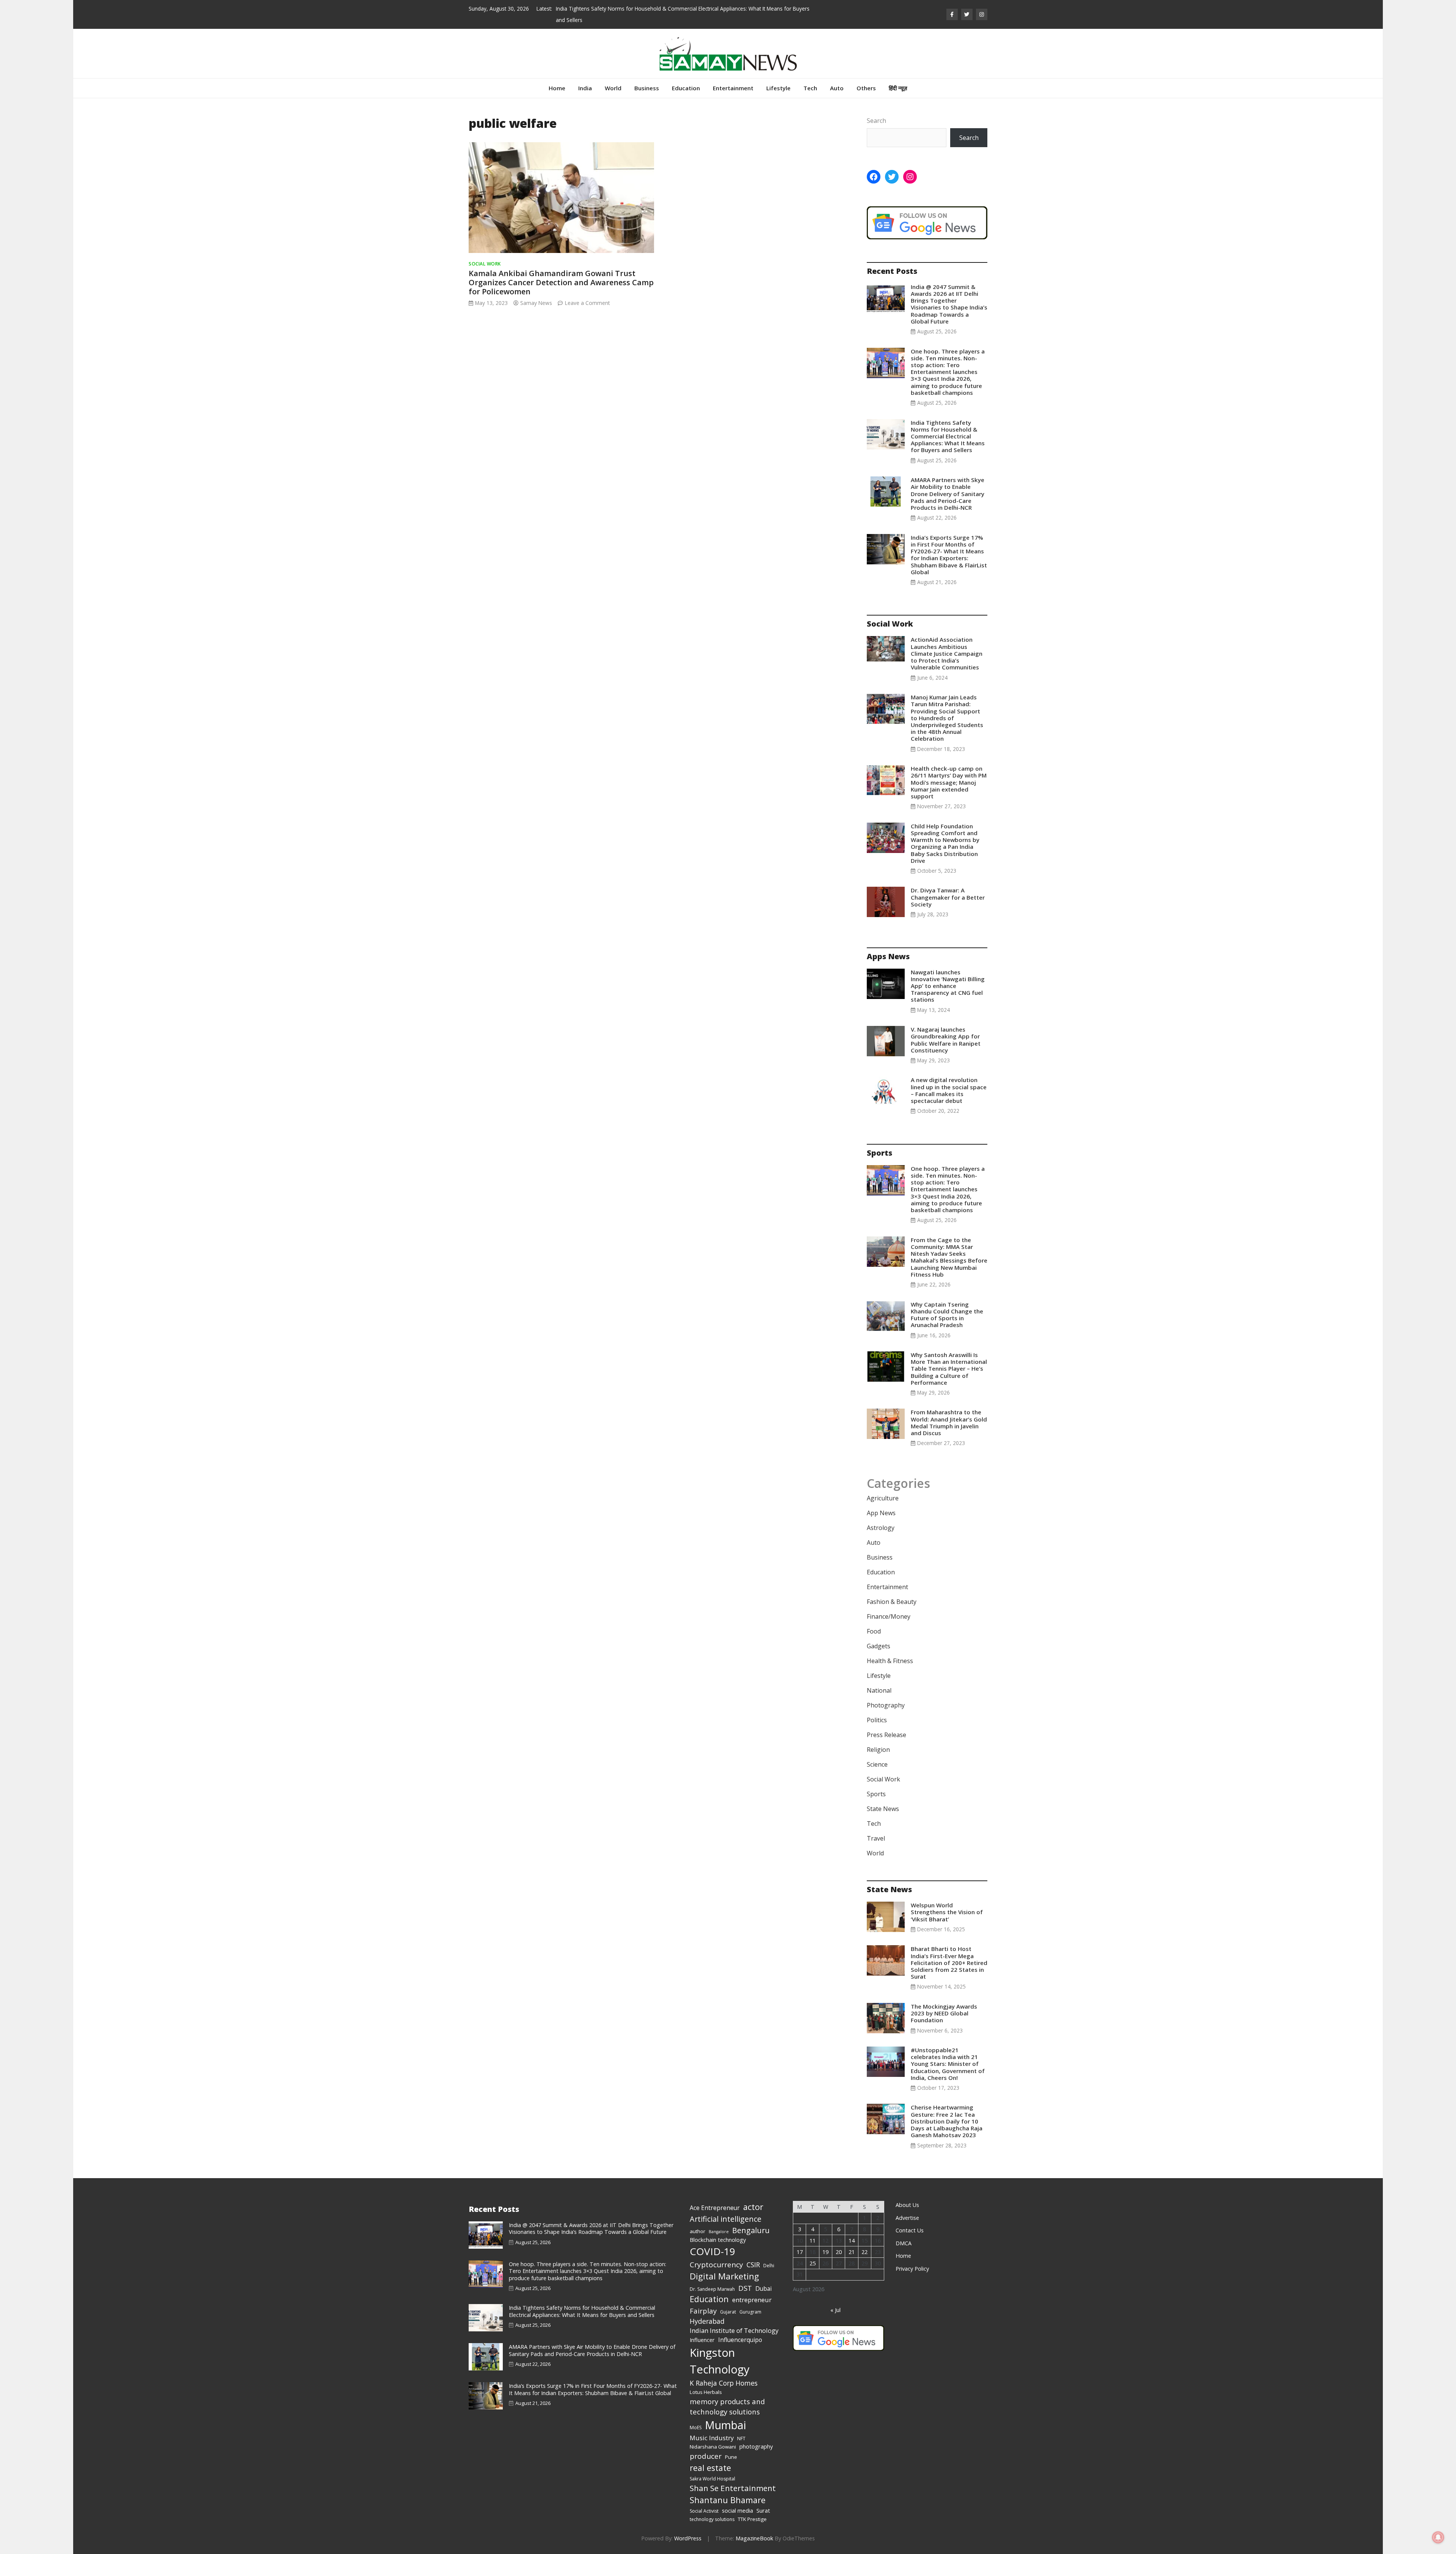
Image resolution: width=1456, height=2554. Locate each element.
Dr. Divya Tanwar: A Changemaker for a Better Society (948, 897)
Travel (876, 1838)
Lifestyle (778, 88)
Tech (810, 88)
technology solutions (712, 2519)
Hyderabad (707, 2321)
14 (852, 2241)
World (613, 88)
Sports (876, 1794)
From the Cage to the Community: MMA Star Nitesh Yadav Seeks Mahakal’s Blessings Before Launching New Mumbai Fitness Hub (949, 1257)
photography (756, 2446)
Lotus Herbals (706, 2392)
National (879, 1690)
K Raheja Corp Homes (724, 2383)
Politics (877, 1720)
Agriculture (883, 1498)
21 (852, 2252)
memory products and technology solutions (727, 2407)
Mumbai (726, 2425)
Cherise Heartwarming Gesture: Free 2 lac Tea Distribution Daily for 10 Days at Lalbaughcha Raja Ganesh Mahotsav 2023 (947, 2121)
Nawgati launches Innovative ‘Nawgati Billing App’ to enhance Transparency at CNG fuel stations (948, 986)
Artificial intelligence (726, 2219)
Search (876, 121)
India (585, 88)
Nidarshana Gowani (713, 2447)
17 (800, 2252)
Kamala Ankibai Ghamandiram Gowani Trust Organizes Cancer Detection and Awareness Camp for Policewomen (561, 282)
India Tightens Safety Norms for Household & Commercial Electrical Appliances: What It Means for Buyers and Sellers (948, 436)
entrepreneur (752, 2300)
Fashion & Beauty (892, 1602)
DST (745, 2288)
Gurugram (750, 2312)
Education (686, 88)
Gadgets (879, 1646)
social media (737, 2510)
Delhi (769, 2266)
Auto (837, 88)
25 (813, 2263)
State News (883, 1809)
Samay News (536, 303)
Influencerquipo (740, 2340)
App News (881, 1513)
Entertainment (733, 88)
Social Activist (704, 2511)
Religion (878, 1750)
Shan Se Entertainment (733, 2488)
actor (753, 2207)
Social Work (485, 264)
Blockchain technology (718, 2240)
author (697, 2231)
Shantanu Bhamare (728, 2500)
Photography (886, 1705)
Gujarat (728, 2312)
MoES (696, 2428)
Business (647, 88)
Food (874, 1631)
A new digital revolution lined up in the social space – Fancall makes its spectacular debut (949, 1090)
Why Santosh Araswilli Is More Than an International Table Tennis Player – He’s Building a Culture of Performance (949, 1369)
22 (864, 2252)
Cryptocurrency (716, 2265)
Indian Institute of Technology (734, 2330)
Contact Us (910, 2230)
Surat (763, 2510)
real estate (710, 2468)
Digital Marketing (724, 2276)
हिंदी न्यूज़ (898, 88)
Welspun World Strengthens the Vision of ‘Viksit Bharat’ (947, 1912)
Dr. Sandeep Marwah (712, 2289)
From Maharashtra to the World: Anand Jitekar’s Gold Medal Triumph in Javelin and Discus (949, 1422)
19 (825, 2252)
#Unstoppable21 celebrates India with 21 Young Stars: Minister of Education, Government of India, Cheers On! (948, 2064)
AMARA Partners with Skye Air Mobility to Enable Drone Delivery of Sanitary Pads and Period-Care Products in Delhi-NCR (948, 494)
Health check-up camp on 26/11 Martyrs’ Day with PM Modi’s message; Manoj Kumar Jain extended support (949, 782)
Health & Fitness (890, 1661)
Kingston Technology (720, 2361)
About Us (907, 2205)
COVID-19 (712, 2251)
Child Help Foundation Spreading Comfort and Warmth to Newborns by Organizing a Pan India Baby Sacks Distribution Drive (945, 843)
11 (813, 2241)
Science (877, 1764)
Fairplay (703, 2311)
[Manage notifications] (1438, 2537)
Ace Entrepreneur (715, 2208)
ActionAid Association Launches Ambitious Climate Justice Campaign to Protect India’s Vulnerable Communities (947, 653)
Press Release (886, 1735)
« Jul (835, 2310)
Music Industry (712, 2438)
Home (557, 88)
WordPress (688, 2538)
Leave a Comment (587, 303)
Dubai (763, 2289)
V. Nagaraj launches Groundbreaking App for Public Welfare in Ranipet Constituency (946, 1040)
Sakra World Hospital (712, 2479)
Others (866, 88)
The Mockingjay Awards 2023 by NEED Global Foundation (944, 2013)
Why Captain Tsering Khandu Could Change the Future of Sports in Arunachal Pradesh (947, 1315)
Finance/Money (889, 1616)
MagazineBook (754, 2538)
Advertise (907, 2218)
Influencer (702, 2340)
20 (839, 2252)
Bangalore (719, 2232)
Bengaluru (751, 2230)
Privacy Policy (912, 2269)
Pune (731, 2457)
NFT (741, 2439)
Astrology (881, 1528)
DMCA (904, 2243)
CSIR (753, 2265)
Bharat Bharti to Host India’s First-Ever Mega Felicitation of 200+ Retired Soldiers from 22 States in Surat (949, 1963)
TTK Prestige (752, 2519)
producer (706, 2456)
